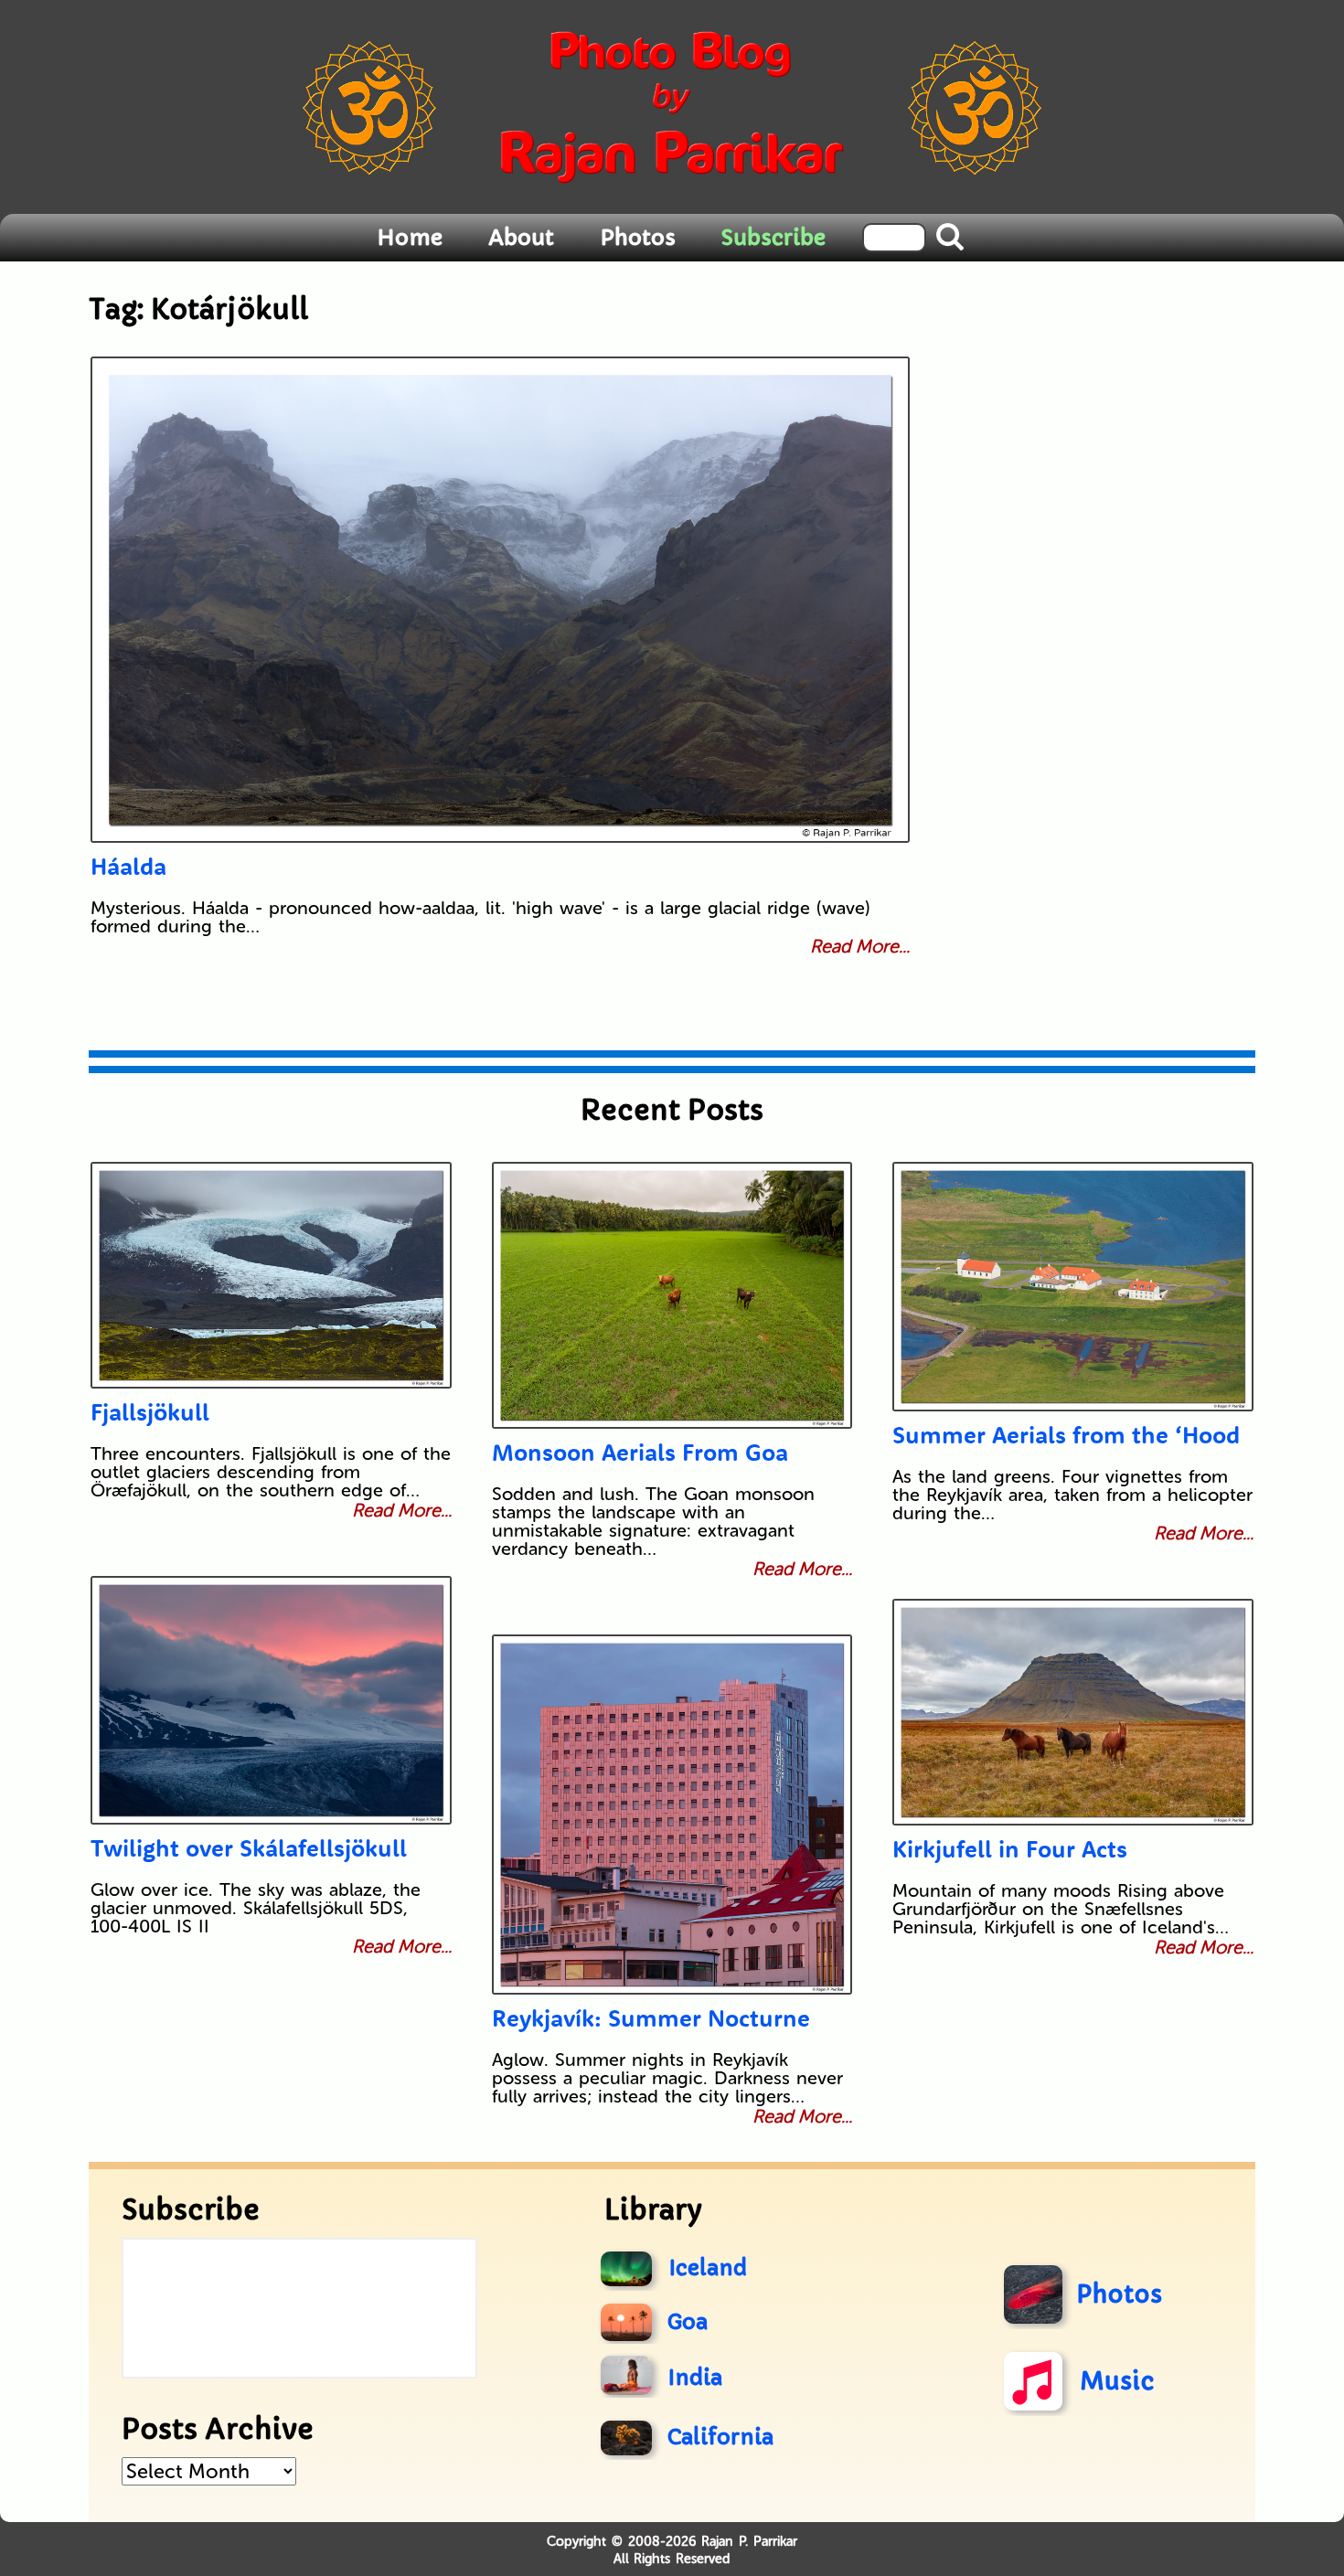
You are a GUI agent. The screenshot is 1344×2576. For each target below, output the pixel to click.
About (521, 238)
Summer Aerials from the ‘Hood (1066, 1435)
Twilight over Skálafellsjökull (249, 1848)
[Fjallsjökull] (271, 1275)
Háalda (128, 866)
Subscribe (773, 238)
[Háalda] (500, 600)
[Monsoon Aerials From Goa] (672, 1295)
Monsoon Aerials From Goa (640, 1452)
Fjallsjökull (150, 1412)
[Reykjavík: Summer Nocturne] (672, 1815)
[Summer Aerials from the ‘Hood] (1073, 1287)
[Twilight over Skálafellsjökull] (271, 1700)
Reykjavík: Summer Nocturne (651, 2018)
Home (410, 238)
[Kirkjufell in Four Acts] (1073, 1712)
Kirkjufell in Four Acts (1010, 1849)
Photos (638, 238)
